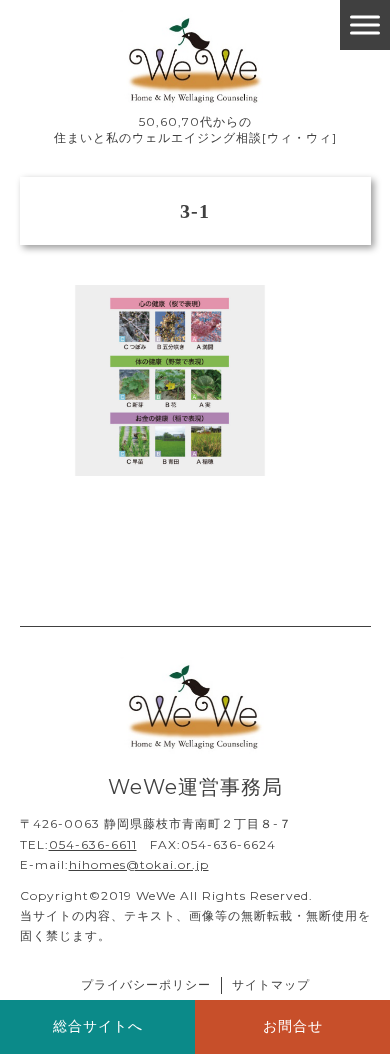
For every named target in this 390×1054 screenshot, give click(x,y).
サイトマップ (271, 984)
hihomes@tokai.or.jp (139, 864)
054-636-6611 (93, 844)
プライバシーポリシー (146, 984)
